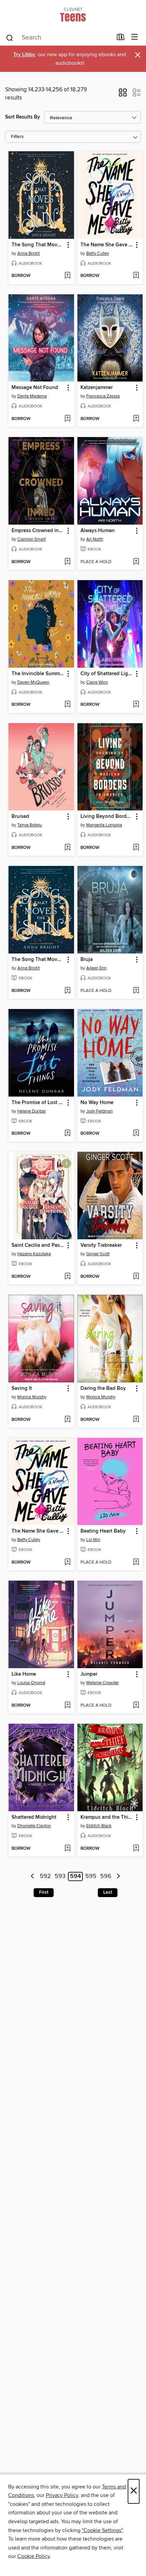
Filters (17, 137)
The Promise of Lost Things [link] (38, 1103)
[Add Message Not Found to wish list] (67, 419)
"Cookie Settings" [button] (102, 2530)
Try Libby (24, 55)
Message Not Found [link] (35, 388)
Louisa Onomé (31, 1683)
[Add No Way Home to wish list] (136, 1134)
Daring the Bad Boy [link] (103, 1388)
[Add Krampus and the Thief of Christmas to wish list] (136, 1849)
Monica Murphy (32, 1397)
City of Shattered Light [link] (107, 674)
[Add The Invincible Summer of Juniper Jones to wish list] (67, 705)
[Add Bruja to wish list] (136, 991)
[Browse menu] (135, 37)
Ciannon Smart (32, 539)
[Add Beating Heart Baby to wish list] (136, 1563)
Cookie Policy (33, 2556)
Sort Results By (23, 117)
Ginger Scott (98, 1254)
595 (91, 1877)
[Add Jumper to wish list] (136, 1706)
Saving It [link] (22, 1388)
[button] (123, 95)
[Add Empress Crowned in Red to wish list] (67, 562)
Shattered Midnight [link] (34, 1817)
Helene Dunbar (32, 1111)
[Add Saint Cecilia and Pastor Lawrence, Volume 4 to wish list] (67, 1277)
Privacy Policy (62, 2495)
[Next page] (118, 1876)
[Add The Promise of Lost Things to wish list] (67, 1134)
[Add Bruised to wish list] (67, 848)
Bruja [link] (87, 960)
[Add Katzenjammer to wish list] (136, 419)
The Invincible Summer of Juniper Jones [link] (38, 674)
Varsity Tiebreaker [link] (101, 1245)
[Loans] (121, 38)
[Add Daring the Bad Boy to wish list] (136, 1420)
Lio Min (93, 1540)
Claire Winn (97, 682)
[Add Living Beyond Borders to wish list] (136, 848)
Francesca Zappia (103, 396)
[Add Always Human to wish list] (136, 562)
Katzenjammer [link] (97, 388)
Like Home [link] (24, 1674)
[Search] (10, 37)
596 (106, 1877)
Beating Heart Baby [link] (103, 1531)
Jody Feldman (99, 1111)
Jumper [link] (89, 1674)
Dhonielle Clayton (34, 1826)
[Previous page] (33, 1876)
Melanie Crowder (103, 1683)
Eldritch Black (99, 1826)
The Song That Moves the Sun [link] (38, 245)
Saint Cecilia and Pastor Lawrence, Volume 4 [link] (38, 1245)
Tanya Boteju (30, 825)
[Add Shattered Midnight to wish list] (67, 1849)
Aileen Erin (96, 968)
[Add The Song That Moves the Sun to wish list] (67, 276)
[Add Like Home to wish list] (67, 1706)
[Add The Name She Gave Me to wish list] (136, 276)
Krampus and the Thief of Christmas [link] (107, 1817)
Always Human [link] (98, 531)
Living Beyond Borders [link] (107, 817)
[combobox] (59, 38)
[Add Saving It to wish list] (67, 1420)
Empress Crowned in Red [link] (38, 531)
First (44, 1892)
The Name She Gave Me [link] (107, 245)
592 (45, 1877)
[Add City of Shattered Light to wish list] (136, 705)
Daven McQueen (33, 682)
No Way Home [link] (97, 1103)
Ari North (95, 539)
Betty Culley (98, 253)
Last (108, 1892)
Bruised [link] (20, 817)
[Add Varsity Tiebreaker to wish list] (136, 1277)
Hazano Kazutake (34, 1254)
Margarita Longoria (104, 825)
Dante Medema (32, 396)
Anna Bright (29, 253)
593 (60, 1877)
